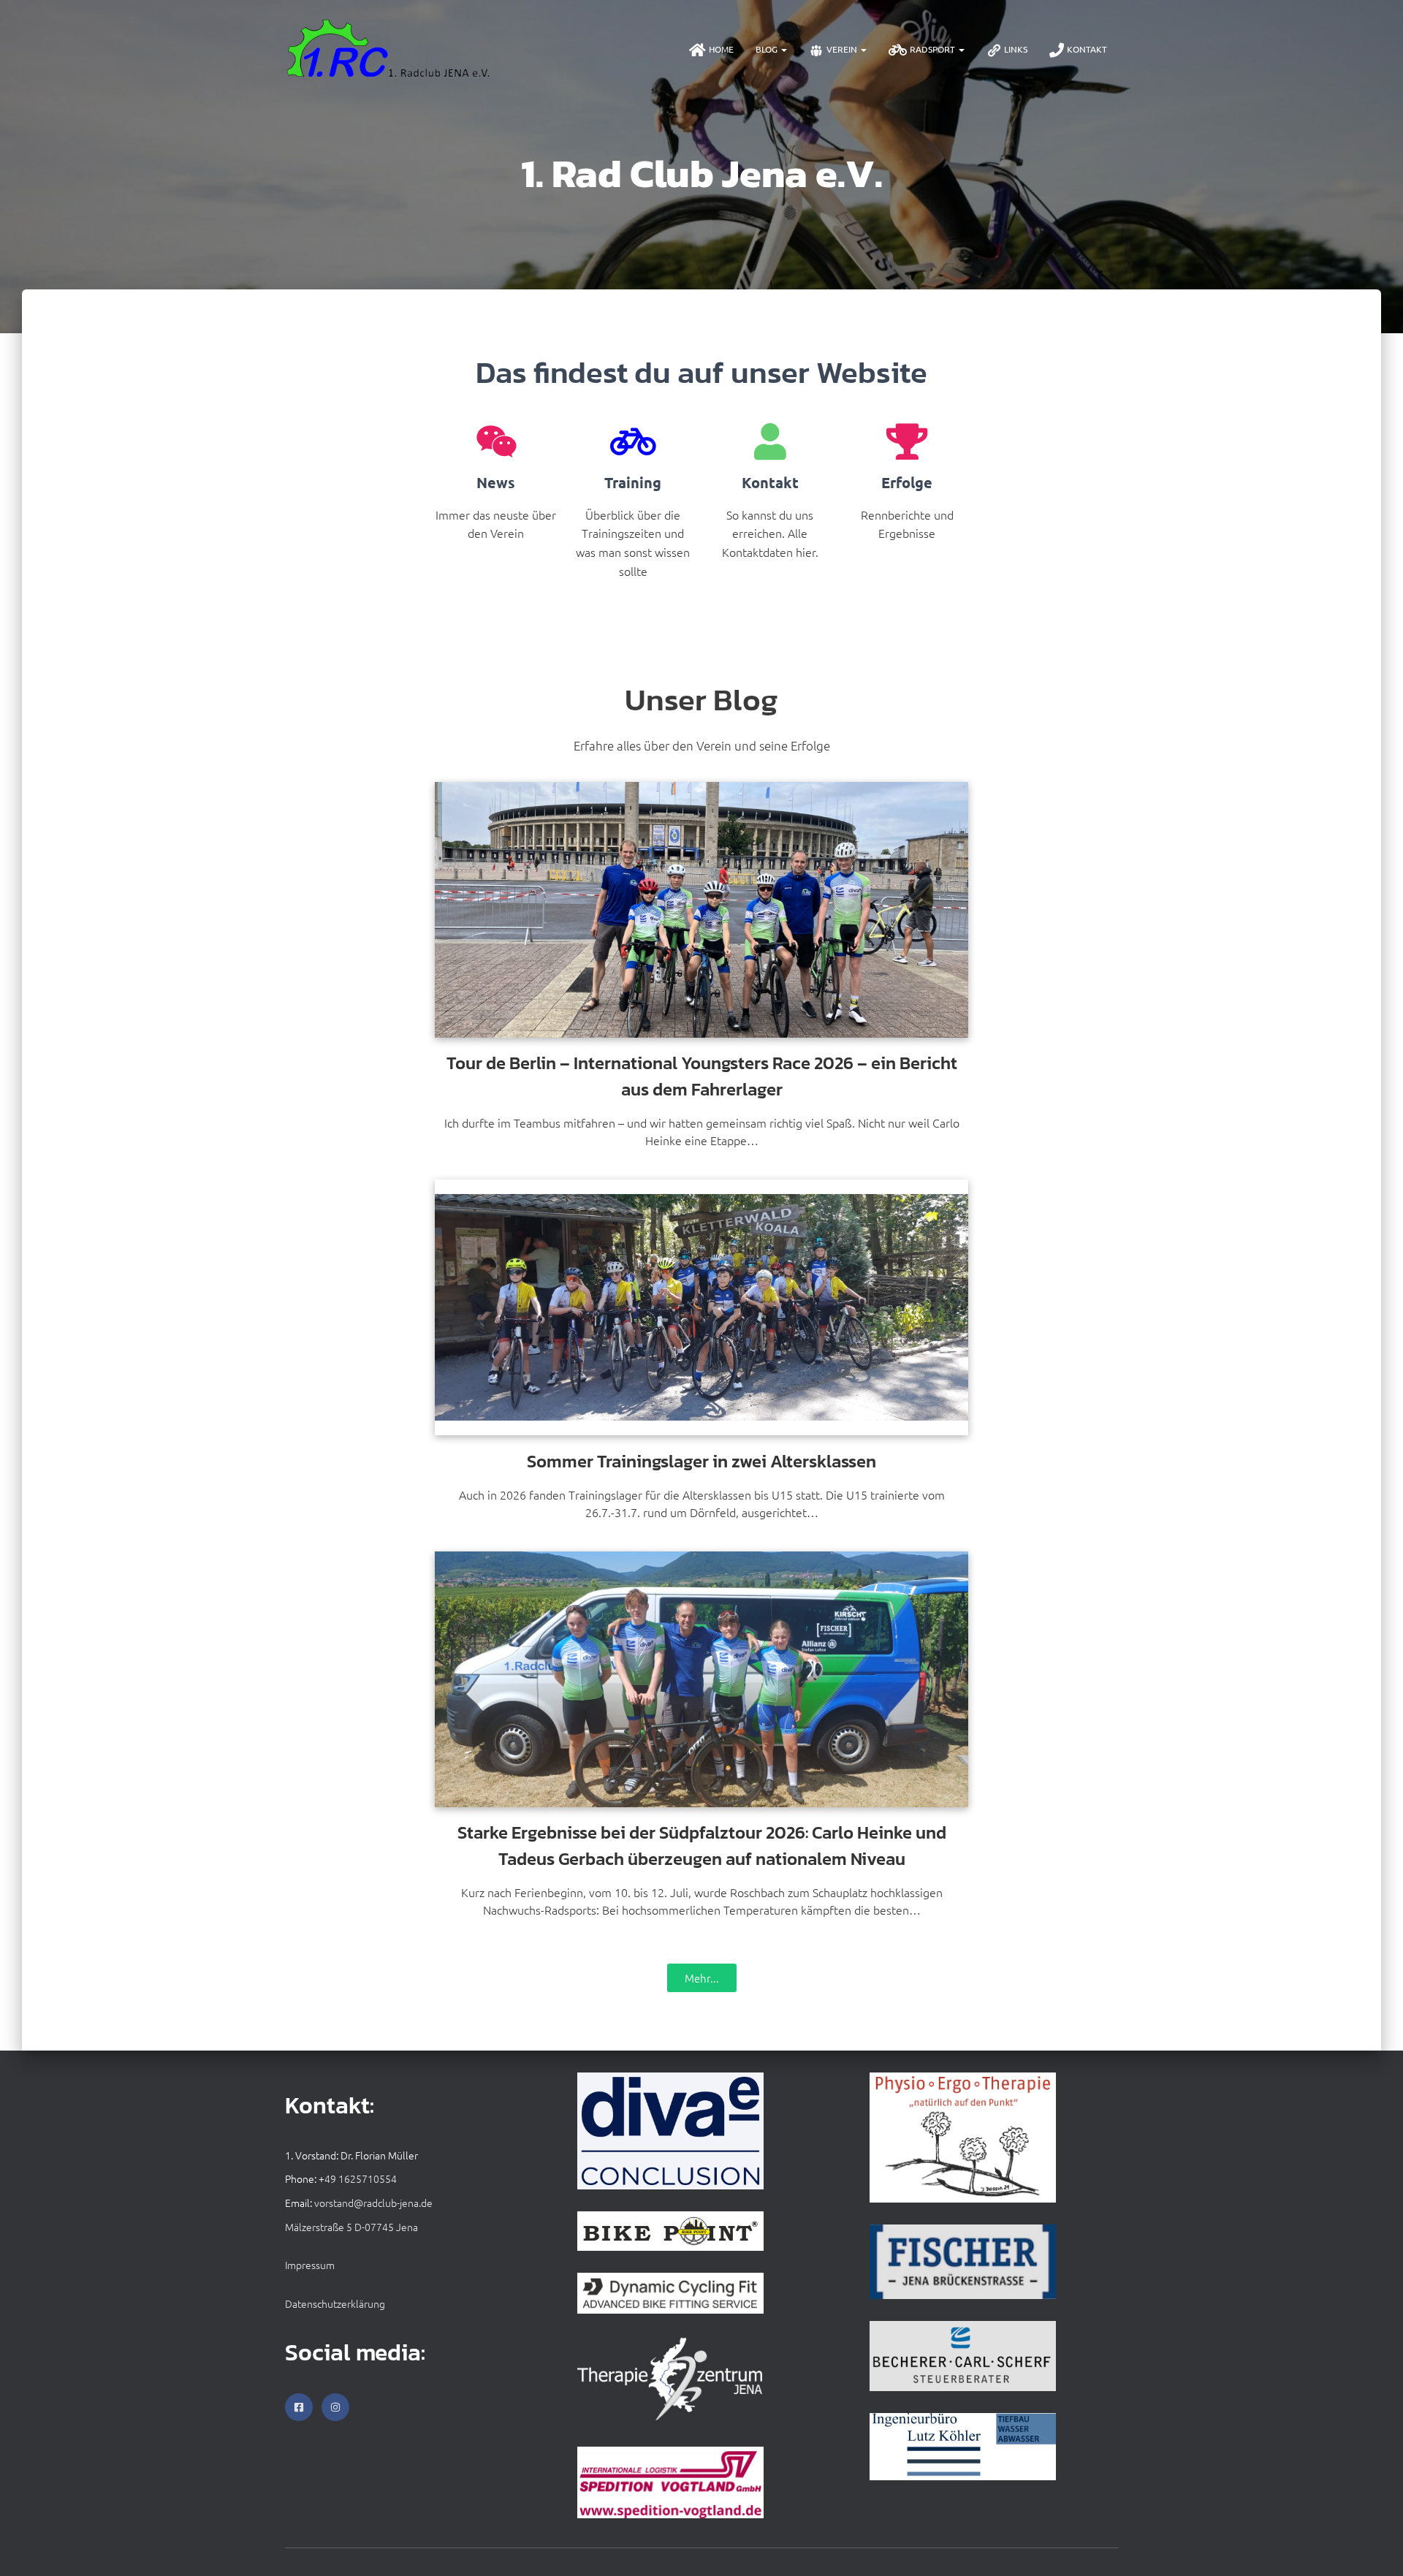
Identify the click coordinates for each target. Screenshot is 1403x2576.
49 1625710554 (361, 2178)
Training (633, 482)
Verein (843, 49)
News (496, 482)
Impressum (310, 2265)
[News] (496, 441)
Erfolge (907, 482)
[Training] (633, 441)
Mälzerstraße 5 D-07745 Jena (351, 2227)
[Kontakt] (770, 441)
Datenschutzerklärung (335, 2303)
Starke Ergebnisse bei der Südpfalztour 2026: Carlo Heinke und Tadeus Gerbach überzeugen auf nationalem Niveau (702, 1846)
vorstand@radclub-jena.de (373, 2203)
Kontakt (1087, 49)
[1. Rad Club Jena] (389, 49)
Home (721, 49)
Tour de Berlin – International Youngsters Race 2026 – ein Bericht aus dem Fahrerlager (702, 1076)
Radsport (934, 49)
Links (1016, 49)
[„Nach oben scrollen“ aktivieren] (1374, 2547)
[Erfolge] (907, 441)
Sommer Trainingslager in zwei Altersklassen (701, 1461)
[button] (783, 49)
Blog (768, 49)
